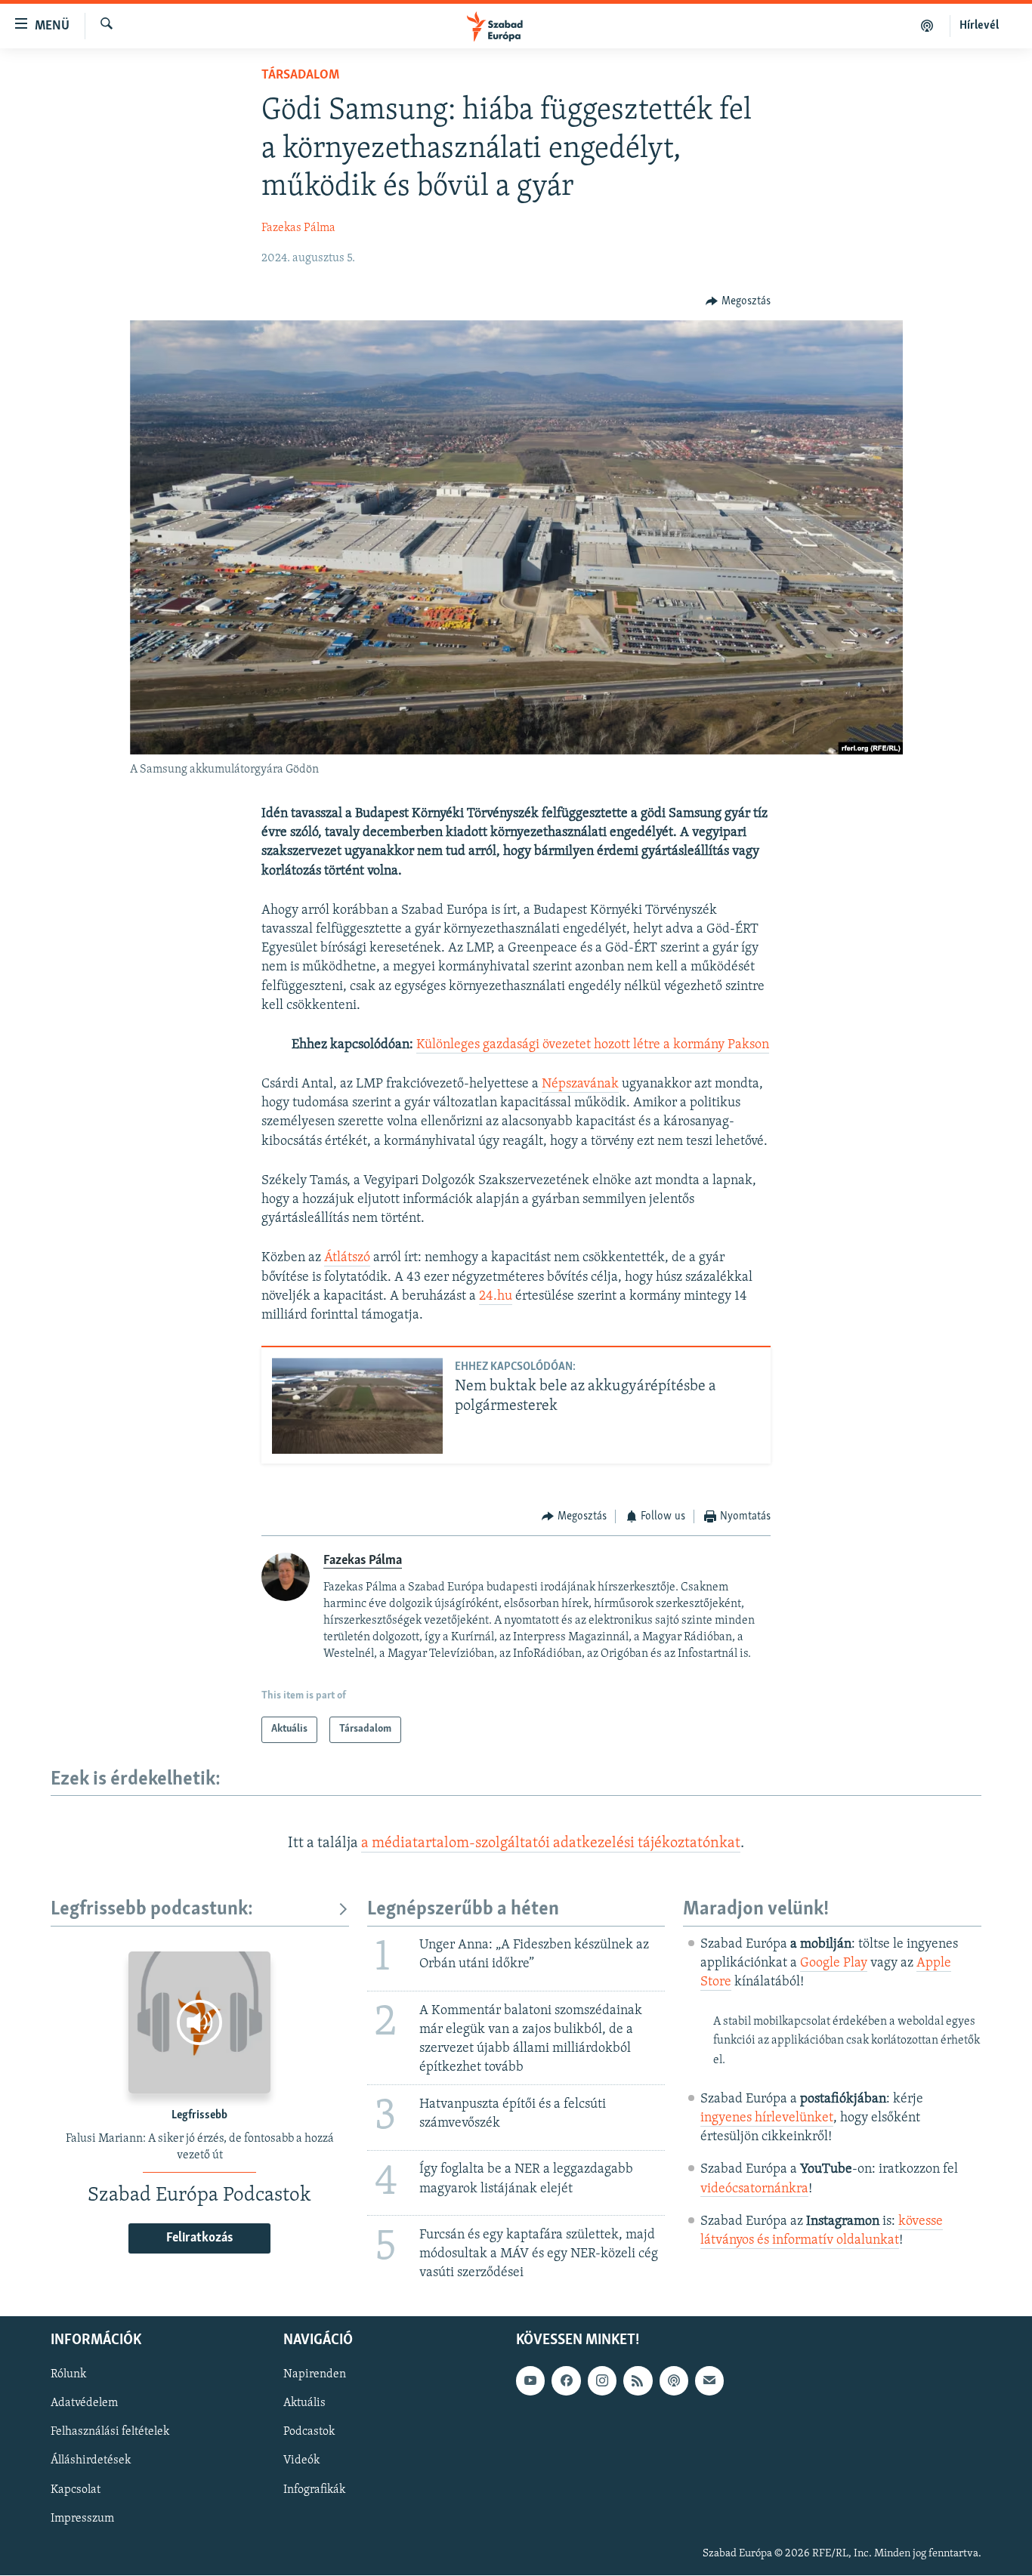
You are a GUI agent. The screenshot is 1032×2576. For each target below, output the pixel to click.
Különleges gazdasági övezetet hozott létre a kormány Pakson (593, 1045)
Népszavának (580, 1084)
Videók (301, 2461)
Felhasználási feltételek (110, 2433)
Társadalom (300, 76)
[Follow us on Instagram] (602, 2381)
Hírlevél (979, 26)
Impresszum (82, 2519)
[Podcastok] (927, 26)
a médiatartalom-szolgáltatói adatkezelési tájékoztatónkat (551, 1843)
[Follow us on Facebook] (566, 2381)
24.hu (496, 1297)
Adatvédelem (84, 2404)
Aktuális (304, 2404)
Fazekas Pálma (298, 228)
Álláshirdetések (91, 2461)
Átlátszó (347, 1258)
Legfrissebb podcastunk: (152, 1910)
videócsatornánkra (754, 2189)
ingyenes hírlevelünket (767, 2118)
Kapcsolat (76, 2490)
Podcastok (309, 2433)
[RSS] (638, 2381)
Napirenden (315, 2375)
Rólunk (68, 2375)
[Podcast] (674, 2381)
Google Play (834, 1964)
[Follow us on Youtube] (530, 2381)
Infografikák (314, 2490)
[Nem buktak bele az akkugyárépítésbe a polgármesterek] (357, 1406)
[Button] (738, 301)
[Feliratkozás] (709, 2381)
